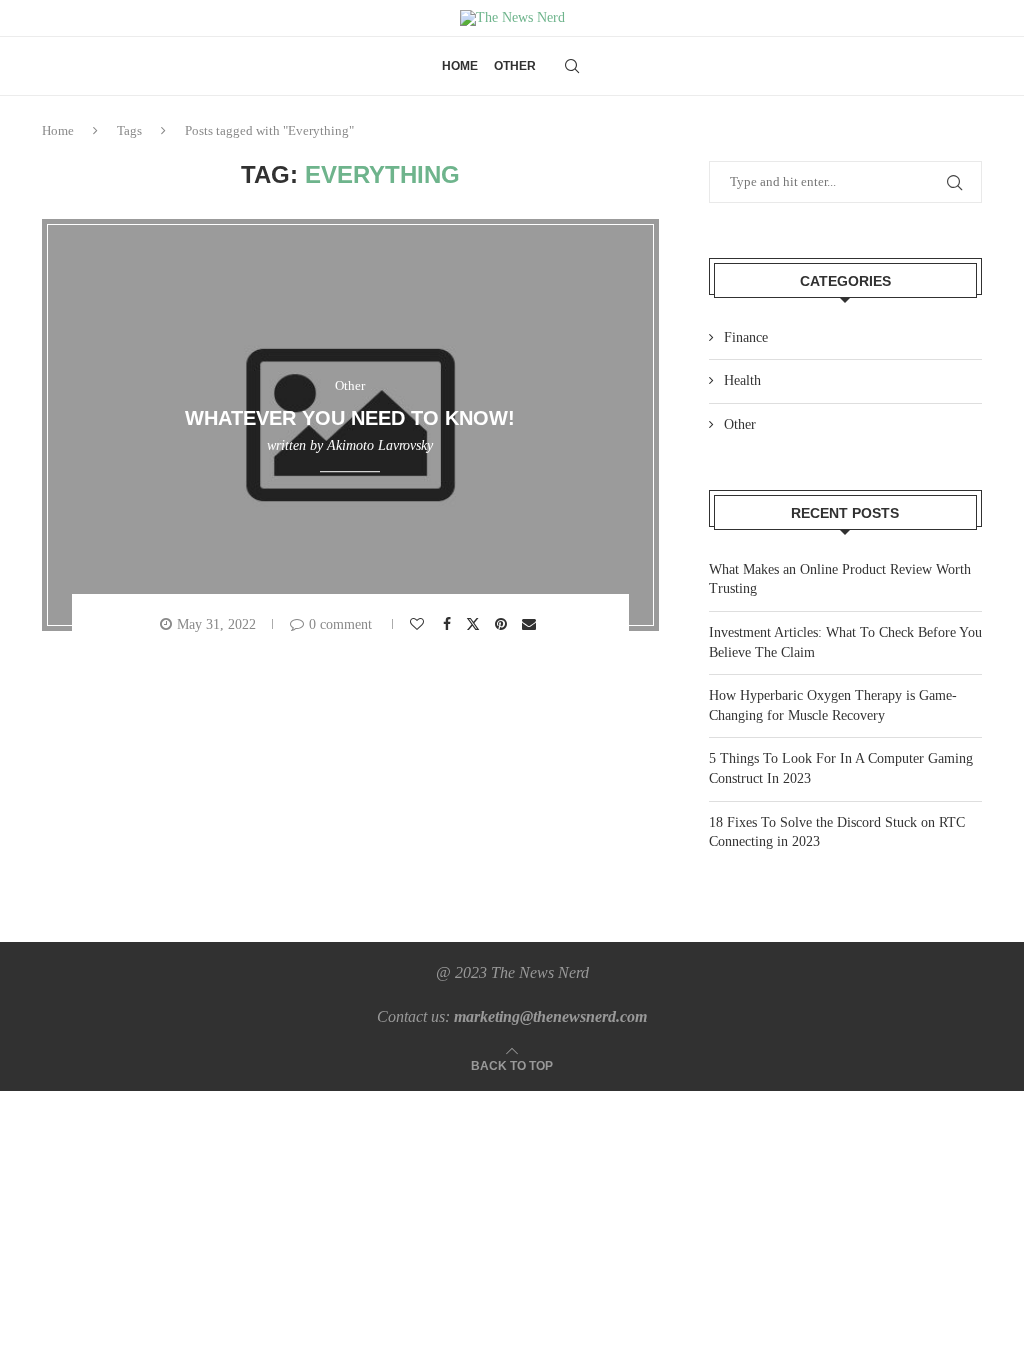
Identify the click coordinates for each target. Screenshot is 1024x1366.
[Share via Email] (531, 624)
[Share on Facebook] (449, 624)
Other (515, 66)
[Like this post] (419, 624)
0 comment (340, 624)
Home (460, 66)
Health (742, 380)
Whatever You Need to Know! (350, 418)
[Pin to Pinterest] (503, 624)
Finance (746, 337)
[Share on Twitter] (475, 623)
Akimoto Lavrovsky (380, 445)
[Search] (572, 66)
